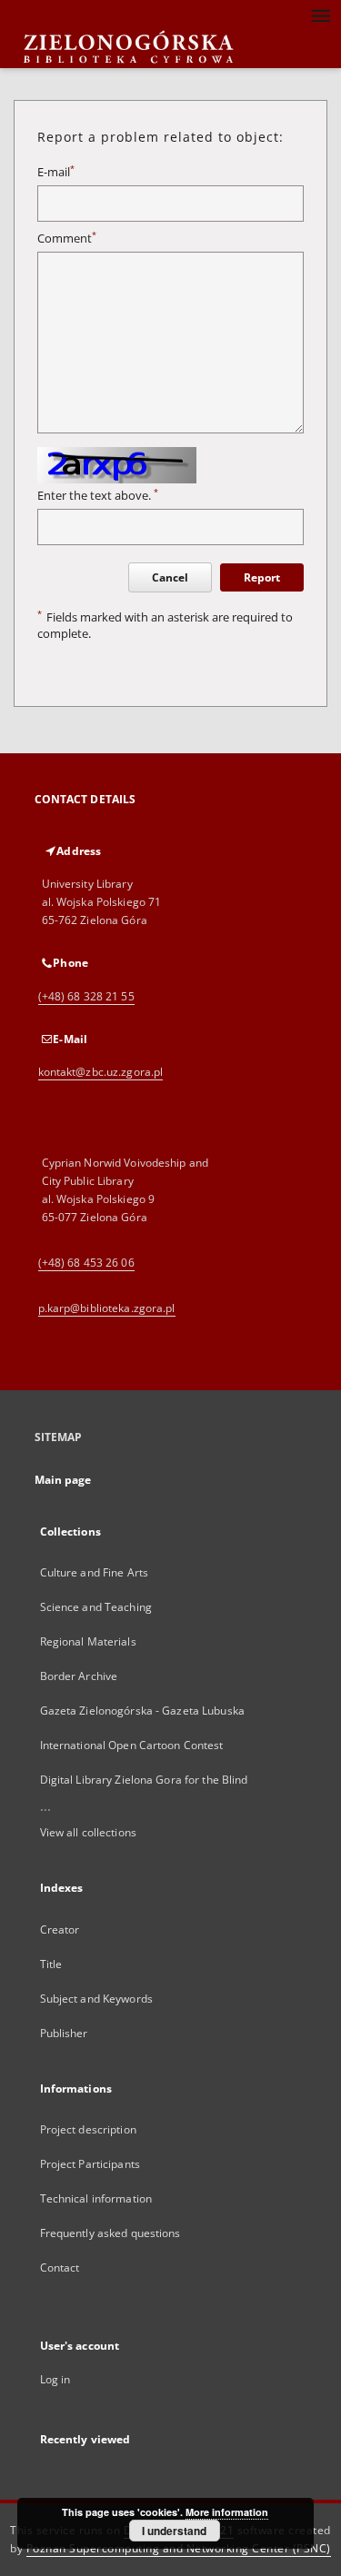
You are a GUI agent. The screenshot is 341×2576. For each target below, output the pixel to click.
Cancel (170, 577)
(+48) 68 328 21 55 (86, 996)
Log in (55, 2379)
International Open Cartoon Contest (132, 1745)
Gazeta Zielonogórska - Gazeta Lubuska (142, 1711)
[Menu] (320, 15)
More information (227, 2512)
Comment (67, 239)
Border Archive (79, 1676)
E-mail (56, 172)
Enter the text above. (98, 496)
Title (51, 1964)
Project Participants (90, 2164)
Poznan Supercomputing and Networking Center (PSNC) (179, 2548)
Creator (60, 1930)
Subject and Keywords (96, 1999)
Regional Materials (88, 1641)
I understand (174, 2531)
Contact (60, 2268)
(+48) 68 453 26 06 (86, 1263)
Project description (88, 2129)
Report (262, 577)
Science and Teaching (96, 1607)
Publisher (64, 2033)
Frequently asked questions (110, 2233)
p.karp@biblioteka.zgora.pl (107, 1308)
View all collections (88, 1832)
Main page (63, 1480)
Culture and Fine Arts (95, 1572)
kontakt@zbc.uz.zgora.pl (101, 1072)
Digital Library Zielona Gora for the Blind (144, 1780)
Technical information (96, 2198)
